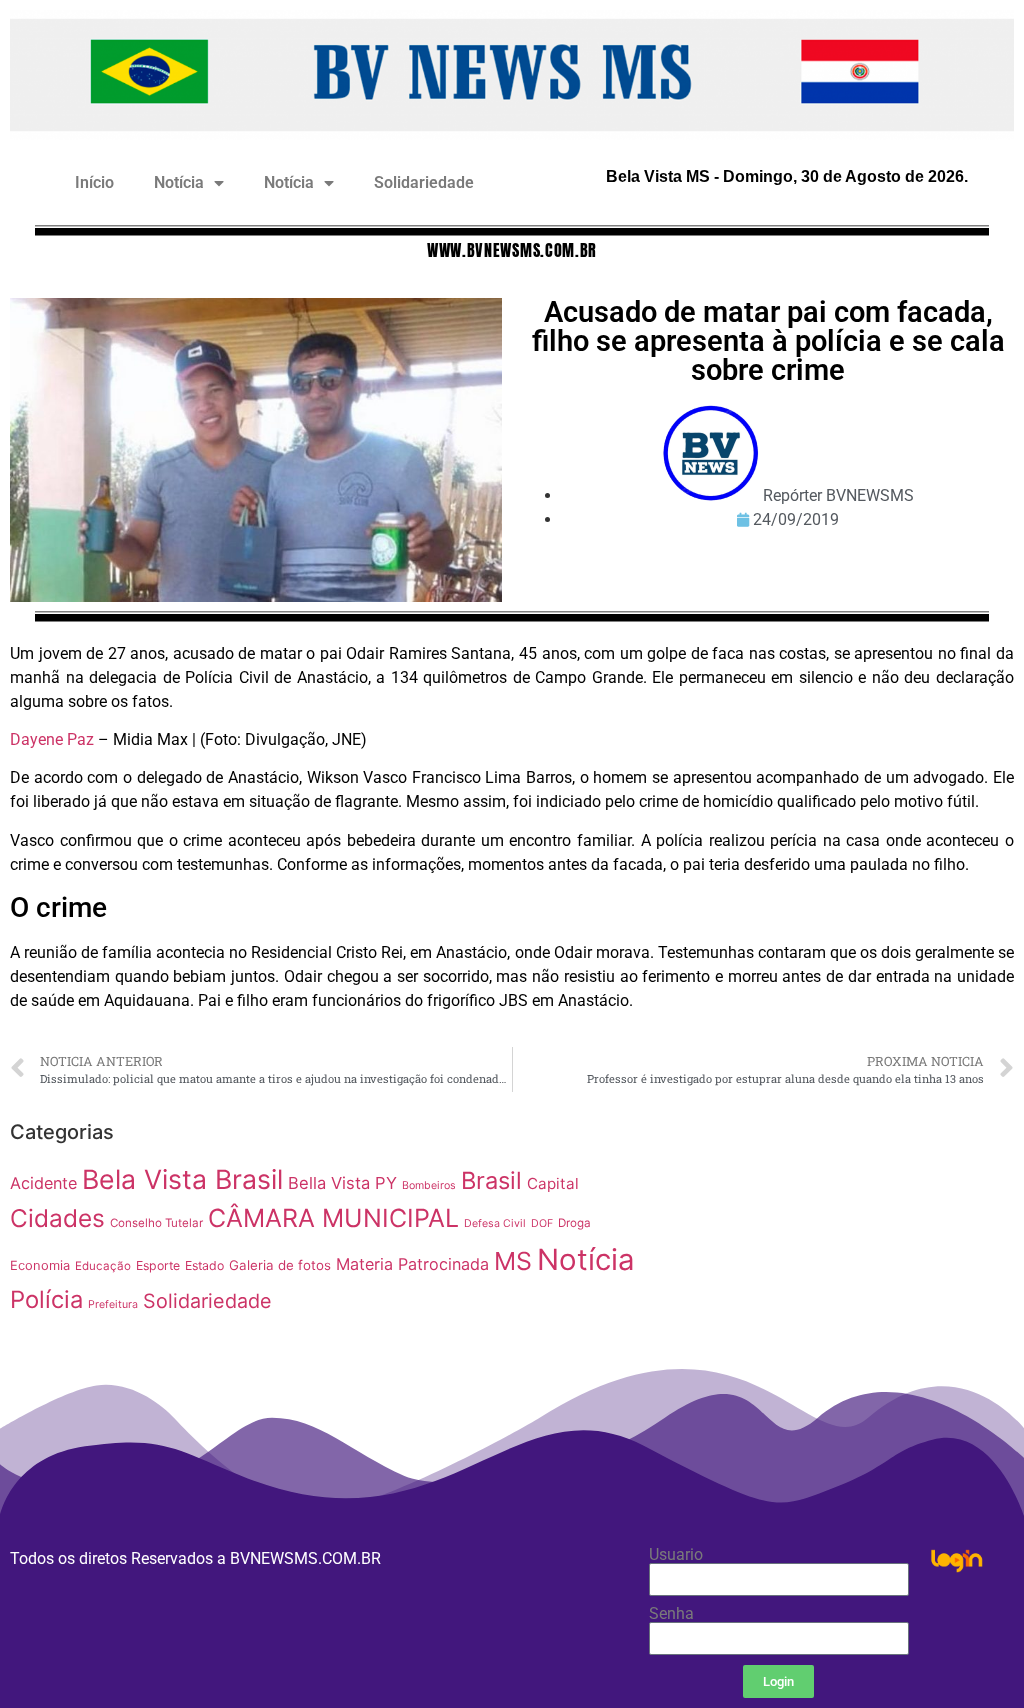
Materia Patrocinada (412, 1264)
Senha (671, 1614)
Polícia (46, 1299)
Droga (574, 1223)
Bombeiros (429, 1185)
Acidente (43, 1183)
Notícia (179, 182)
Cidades (57, 1218)
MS (513, 1261)
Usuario (676, 1555)
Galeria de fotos (280, 1265)
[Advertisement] (839, 1252)
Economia (40, 1265)
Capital (553, 1183)
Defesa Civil (495, 1223)
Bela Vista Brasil (182, 1179)
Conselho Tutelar (156, 1223)
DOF (542, 1223)
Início (94, 182)
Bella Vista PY (342, 1183)
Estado (204, 1265)
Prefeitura (113, 1304)
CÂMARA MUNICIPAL (333, 1218)
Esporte (158, 1265)
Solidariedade (424, 182)
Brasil (491, 1180)
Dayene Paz (52, 739)
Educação (103, 1266)
